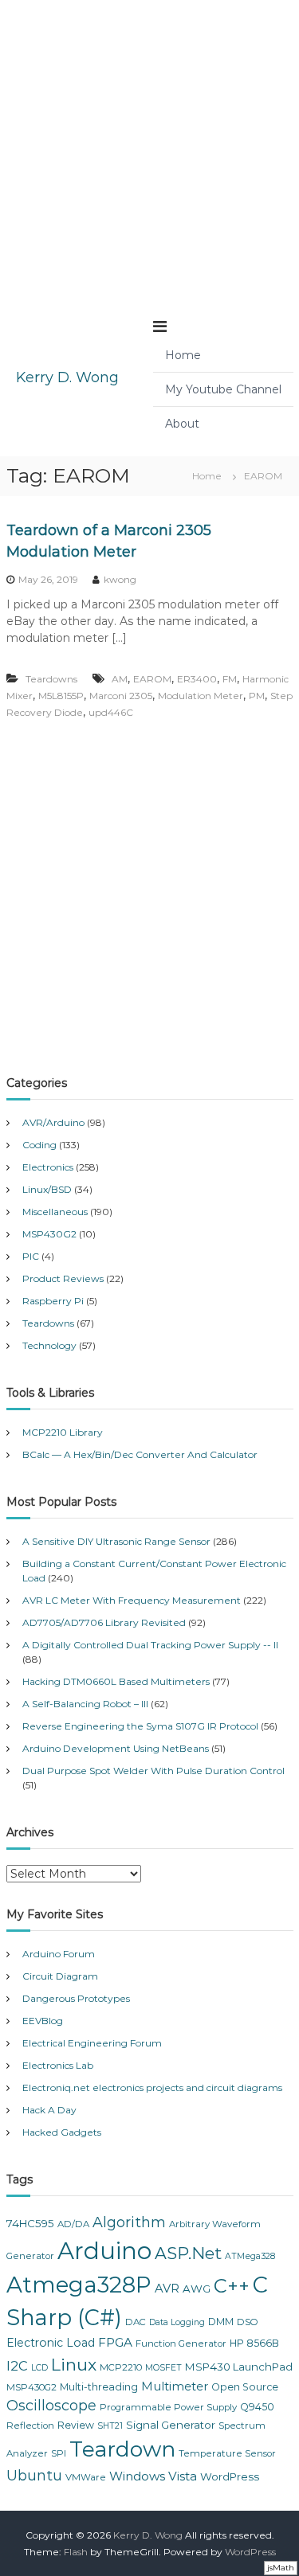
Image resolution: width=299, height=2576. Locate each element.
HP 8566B (254, 2343)
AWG (197, 2289)
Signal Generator (171, 2425)
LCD (39, 2368)
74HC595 (30, 2223)
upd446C (111, 712)
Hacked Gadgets (62, 2132)
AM (120, 679)
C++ (232, 2286)
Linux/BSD (47, 1189)
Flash (76, 2552)
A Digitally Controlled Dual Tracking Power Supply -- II (150, 1645)
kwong (120, 579)
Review (76, 2425)
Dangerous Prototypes (76, 1998)
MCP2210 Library (63, 1432)
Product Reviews (63, 1278)
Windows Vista (153, 2476)
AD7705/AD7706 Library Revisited (104, 1622)
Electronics (48, 1167)
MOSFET (163, 2368)
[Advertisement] (149, 149)
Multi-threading (99, 2387)
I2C (17, 2366)
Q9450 (257, 2407)
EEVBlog (43, 2021)
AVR (167, 2289)
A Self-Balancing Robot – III (85, 1704)
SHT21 (110, 2426)
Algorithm (129, 2222)
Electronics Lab (58, 2065)
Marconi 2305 (121, 696)
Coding (39, 1145)
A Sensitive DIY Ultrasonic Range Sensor (116, 1541)
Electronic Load (51, 2343)
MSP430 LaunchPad (239, 2367)
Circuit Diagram (60, 1976)
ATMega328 (250, 2256)
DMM (221, 2322)
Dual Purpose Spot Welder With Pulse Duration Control (153, 1771)
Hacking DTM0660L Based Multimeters (116, 1681)
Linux (74, 2365)
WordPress (230, 2476)
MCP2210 (121, 2367)
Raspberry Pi (53, 1301)
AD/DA (73, 2224)
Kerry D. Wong (67, 377)
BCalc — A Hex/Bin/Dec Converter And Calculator (140, 1454)
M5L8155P (61, 696)
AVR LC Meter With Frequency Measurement (132, 1600)
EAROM (152, 679)
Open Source (245, 2387)
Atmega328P (79, 2285)
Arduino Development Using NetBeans (116, 1748)
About (182, 424)
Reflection (30, 2426)
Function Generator (181, 2343)
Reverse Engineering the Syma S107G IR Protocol (140, 1726)
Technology (49, 1345)
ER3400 (197, 679)
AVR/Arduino (53, 1122)
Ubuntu (34, 2476)
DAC (136, 2322)
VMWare (86, 2477)
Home (183, 355)
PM (257, 696)
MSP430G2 (49, 1234)
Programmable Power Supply (168, 2407)
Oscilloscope (51, 2406)
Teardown (122, 2449)
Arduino (104, 2251)
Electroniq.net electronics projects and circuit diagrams (152, 2087)
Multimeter (175, 2386)
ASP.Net (188, 2253)
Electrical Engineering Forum (92, 2043)
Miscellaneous (55, 1212)
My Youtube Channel (223, 389)
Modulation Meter (201, 696)
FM (230, 679)
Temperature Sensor (227, 2453)
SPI (59, 2453)
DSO (248, 2322)
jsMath (281, 2568)
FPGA (115, 2342)
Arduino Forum (59, 1954)
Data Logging (177, 2322)
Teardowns (51, 679)
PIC (31, 1256)
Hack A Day (49, 2110)
